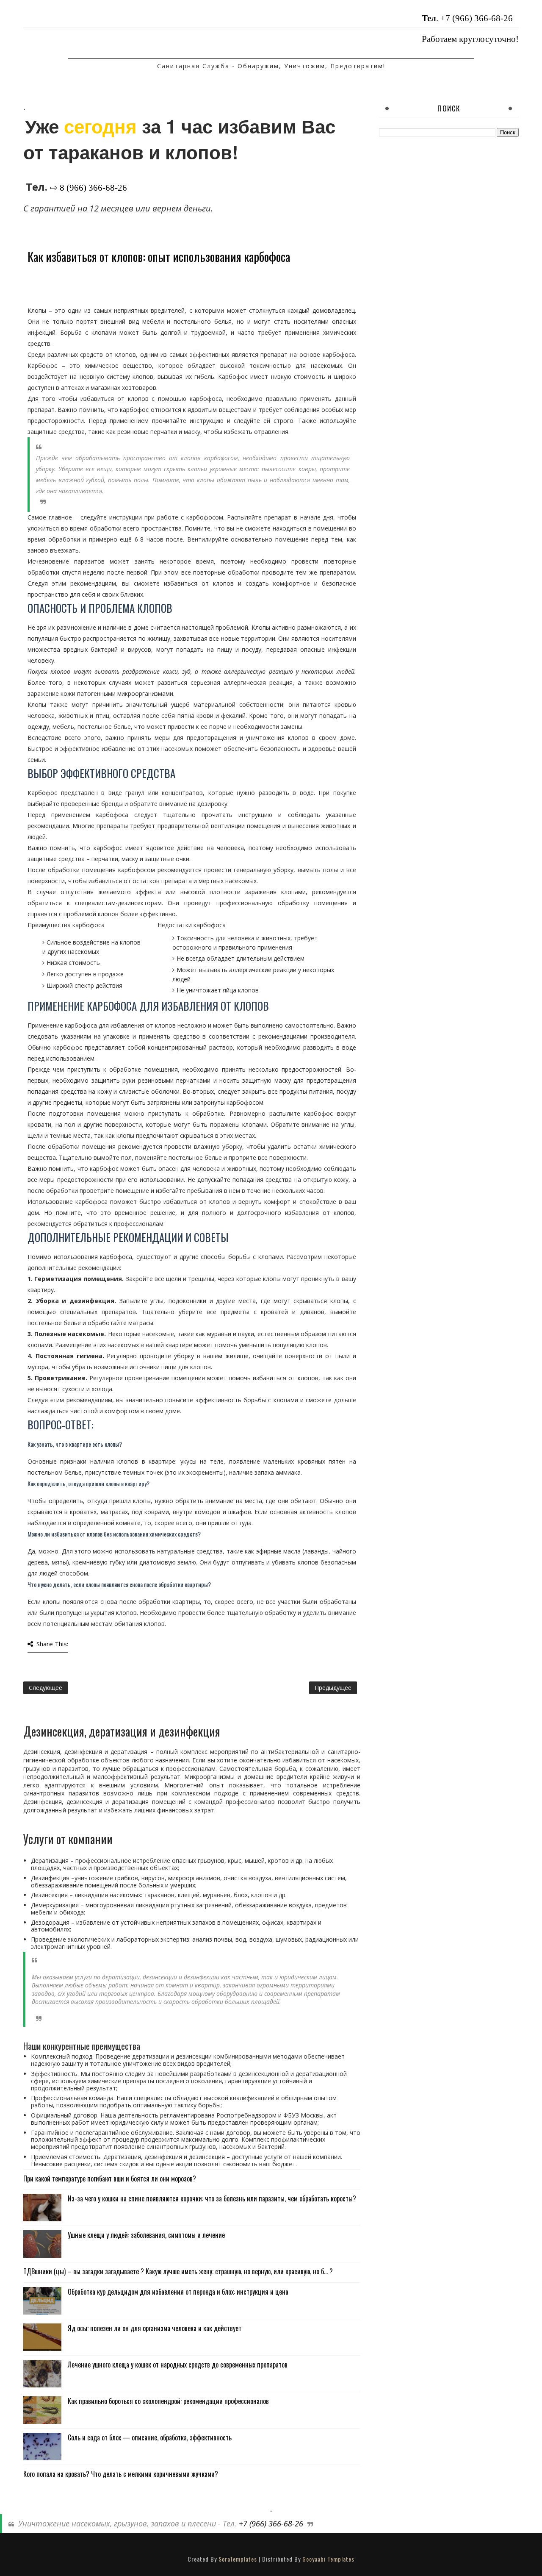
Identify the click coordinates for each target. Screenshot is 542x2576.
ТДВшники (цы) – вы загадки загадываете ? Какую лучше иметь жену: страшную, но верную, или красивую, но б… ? (178, 2271)
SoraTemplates (238, 2559)
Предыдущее (333, 1688)
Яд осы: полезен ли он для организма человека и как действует (155, 2328)
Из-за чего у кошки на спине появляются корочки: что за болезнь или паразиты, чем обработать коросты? (212, 2198)
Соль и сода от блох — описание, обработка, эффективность (150, 2437)
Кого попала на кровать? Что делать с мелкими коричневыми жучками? (121, 2474)
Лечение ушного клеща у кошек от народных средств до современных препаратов (178, 2365)
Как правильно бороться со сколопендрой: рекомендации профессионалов (168, 2401)
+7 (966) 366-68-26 (477, 18)
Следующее (46, 1688)
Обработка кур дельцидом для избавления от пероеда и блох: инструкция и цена (178, 2292)
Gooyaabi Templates (328, 2559)
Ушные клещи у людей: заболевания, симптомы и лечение (146, 2235)
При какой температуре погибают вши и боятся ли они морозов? (110, 2179)
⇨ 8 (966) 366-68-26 (88, 188)
